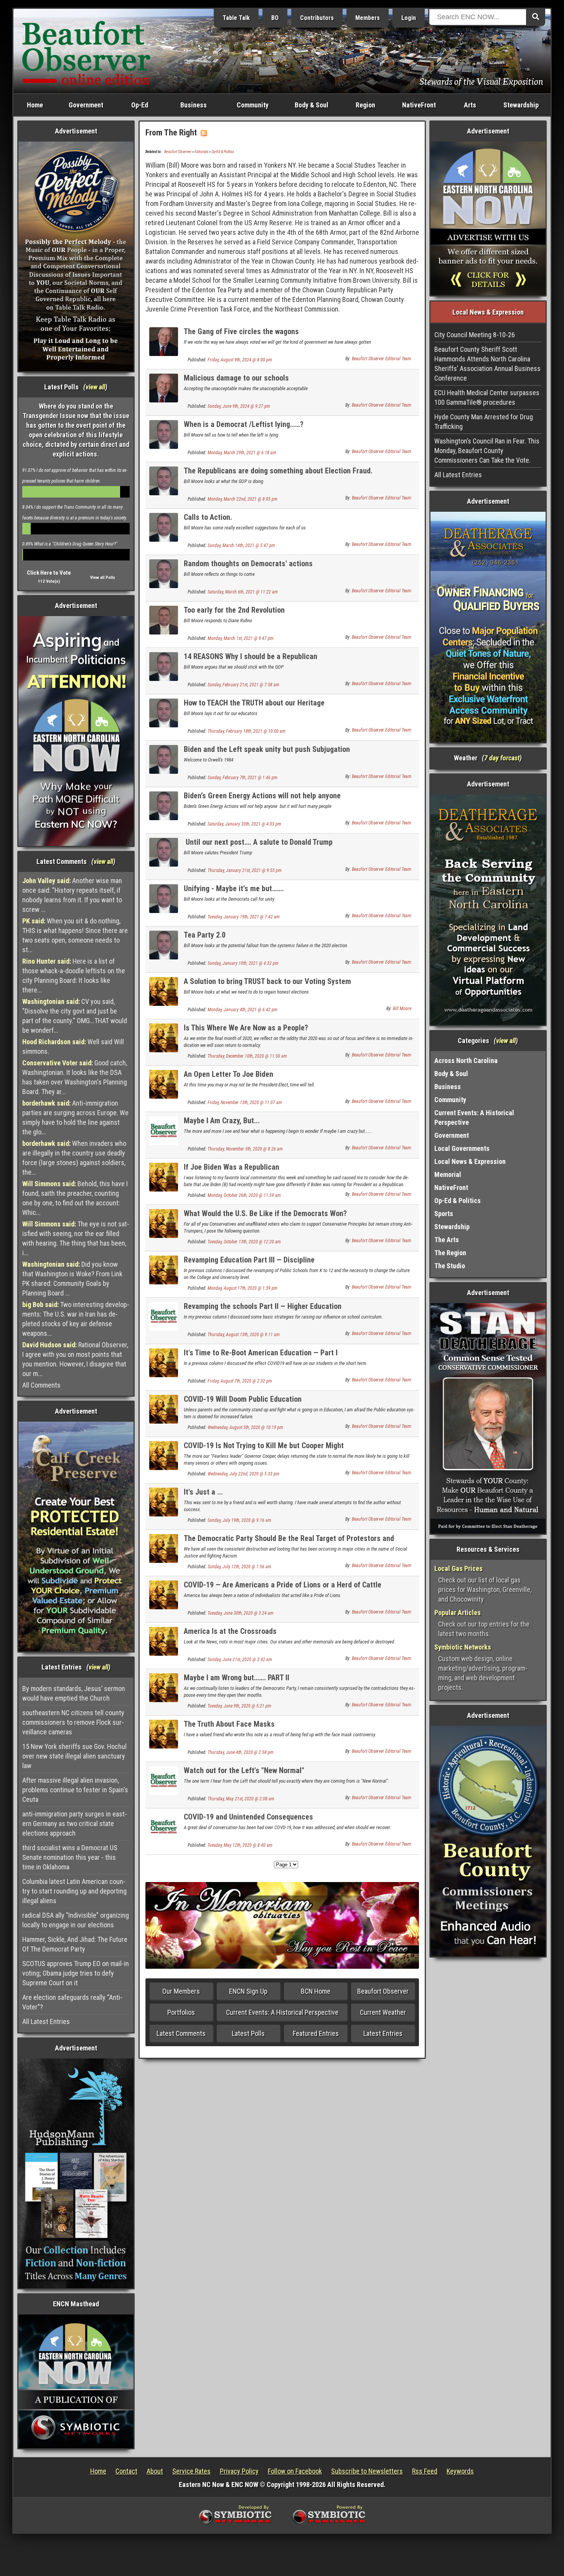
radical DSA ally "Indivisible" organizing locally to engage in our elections (76, 1920)
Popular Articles (458, 1613)
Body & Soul (312, 105)
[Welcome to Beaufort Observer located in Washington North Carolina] (86, 50)
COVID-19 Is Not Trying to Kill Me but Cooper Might (264, 1445)
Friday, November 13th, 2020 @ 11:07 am (245, 1103)
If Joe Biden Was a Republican (232, 1167)
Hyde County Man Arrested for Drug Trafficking (484, 422)
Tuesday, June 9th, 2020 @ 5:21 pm (239, 1706)
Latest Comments (181, 2033)
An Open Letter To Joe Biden (228, 1074)
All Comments (41, 1385)
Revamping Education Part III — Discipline (249, 1260)
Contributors (317, 18)
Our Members (181, 1991)
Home (35, 105)
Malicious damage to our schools (236, 378)
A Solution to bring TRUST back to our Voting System (267, 981)
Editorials (201, 152)
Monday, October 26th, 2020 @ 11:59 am (244, 1195)
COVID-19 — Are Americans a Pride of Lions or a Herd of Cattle (283, 1585)
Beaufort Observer (178, 152)
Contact (126, 2471)
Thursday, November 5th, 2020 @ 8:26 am (245, 1149)
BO (275, 18)
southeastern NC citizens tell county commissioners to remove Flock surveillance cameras (73, 1722)
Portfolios (181, 2012)
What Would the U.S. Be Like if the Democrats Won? (265, 1213)
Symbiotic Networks (463, 1647)
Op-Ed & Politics (223, 152)
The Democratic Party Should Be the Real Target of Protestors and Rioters (289, 1543)
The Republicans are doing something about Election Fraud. (278, 471)
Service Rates (191, 2471)
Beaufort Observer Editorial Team (382, 359)
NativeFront (419, 105)
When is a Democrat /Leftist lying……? (247, 424)
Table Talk (236, 18)
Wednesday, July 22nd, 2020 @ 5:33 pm (243, 1474)
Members (368, 18)
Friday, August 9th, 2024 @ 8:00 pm (240, 360)
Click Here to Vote (49, 573)
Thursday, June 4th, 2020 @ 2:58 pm (241, 1752)
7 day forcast (502, 758)
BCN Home (316, 1991)
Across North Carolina (466, 1061)
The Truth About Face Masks (229, 1724)
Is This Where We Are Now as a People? (246, 1028)
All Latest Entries (46, 2021)
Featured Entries (316, 2033)
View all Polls (103, 578)
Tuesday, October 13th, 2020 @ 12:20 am (244, 1242)
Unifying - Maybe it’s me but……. (234, 888)
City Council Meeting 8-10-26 (475, 335)
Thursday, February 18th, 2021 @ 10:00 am (247, 731)
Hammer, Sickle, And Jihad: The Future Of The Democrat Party (75, 1944)
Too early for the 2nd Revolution (236, 610)
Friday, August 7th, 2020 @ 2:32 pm (240, 1381)
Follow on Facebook (295, 2471)
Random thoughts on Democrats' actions (248, 564)
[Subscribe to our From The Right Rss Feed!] (204, 133)
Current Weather (383, 2012)
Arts (470, 105)
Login (409, 18)
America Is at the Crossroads (230, 1631)
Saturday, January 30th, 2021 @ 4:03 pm (244, 824)
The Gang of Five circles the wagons (241, 331)
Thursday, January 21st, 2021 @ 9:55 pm (245, 870)
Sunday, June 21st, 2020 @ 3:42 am (240, 1660)
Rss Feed (425, 2471)
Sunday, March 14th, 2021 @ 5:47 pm (241, 546)
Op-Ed (140, 105)
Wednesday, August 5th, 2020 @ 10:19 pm (245, 1427)
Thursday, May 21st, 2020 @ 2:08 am (241, 1799)
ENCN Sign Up (248, 1991)
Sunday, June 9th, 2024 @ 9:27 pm (239, 406)
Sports (444, 1214)
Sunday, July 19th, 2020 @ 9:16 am (239, 1520)
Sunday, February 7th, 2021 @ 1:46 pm (242, 778)
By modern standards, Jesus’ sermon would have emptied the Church (74, 1693)
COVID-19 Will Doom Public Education (243, 1399)
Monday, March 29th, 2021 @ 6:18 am (242, 453)
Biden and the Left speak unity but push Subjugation (269, 749)
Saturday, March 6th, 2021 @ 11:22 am (243, 592)
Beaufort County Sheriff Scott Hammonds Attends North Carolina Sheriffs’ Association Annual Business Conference (487, 364)
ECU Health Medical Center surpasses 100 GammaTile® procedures (487, 397)
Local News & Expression (470, 1161)
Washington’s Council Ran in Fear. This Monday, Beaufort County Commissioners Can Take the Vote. (487, 451)
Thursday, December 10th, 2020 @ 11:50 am (247, 1056)
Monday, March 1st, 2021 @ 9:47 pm (241, 638)
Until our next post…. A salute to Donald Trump (258, 842)
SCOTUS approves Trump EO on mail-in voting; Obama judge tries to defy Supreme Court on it (76, 1973)
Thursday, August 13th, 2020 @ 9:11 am (244, 1335)
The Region (450, 1253)
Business (194, 105)
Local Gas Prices (458, 1568)
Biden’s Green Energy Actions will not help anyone (264, 796)
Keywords (460, 2471)
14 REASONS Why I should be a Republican (252, 656)
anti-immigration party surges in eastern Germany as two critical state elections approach (75, 1824)
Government (86, 105)
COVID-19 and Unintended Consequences (248, 1817)
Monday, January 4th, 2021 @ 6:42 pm (242, 1010)
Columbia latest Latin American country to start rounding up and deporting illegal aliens (74, 1891)
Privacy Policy (239, 2471)
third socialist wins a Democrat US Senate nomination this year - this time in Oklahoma (70, 1857)
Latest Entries (383, 2033)
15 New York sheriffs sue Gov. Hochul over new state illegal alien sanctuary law (74, 1756)
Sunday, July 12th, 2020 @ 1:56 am (239, 1567)
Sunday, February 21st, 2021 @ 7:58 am (243, 685)
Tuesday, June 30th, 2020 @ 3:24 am (241, 1613)
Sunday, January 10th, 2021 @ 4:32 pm (243, 963)
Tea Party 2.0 (205, 935)
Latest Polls (248, 2033)
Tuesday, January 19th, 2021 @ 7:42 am (244, 917)
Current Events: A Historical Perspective (282, 2012)
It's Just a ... (203, 1492)
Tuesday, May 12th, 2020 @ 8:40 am (240, 1845)
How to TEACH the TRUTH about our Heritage (254, 703)
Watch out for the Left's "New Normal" (244, 1770)
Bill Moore (402, 1009)
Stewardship (521, 105)
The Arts (447, 1240)
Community (253, 105)
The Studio (450, 1266)
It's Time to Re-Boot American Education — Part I (261, 1353)
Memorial (448, 1174)
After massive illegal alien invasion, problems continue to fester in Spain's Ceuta (75, 1790)
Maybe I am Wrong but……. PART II (237, 1678)
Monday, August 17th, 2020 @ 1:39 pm (242, 1288)
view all (95, 387)
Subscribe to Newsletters (367, 2471)
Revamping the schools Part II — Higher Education (263, 1306)
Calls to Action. (210, 517)
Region (365, 105)
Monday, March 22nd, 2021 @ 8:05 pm (242, 499)
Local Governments (462, 1148)
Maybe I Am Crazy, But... (222, 1121)
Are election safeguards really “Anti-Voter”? (72, 2002)
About (155, 2471)
